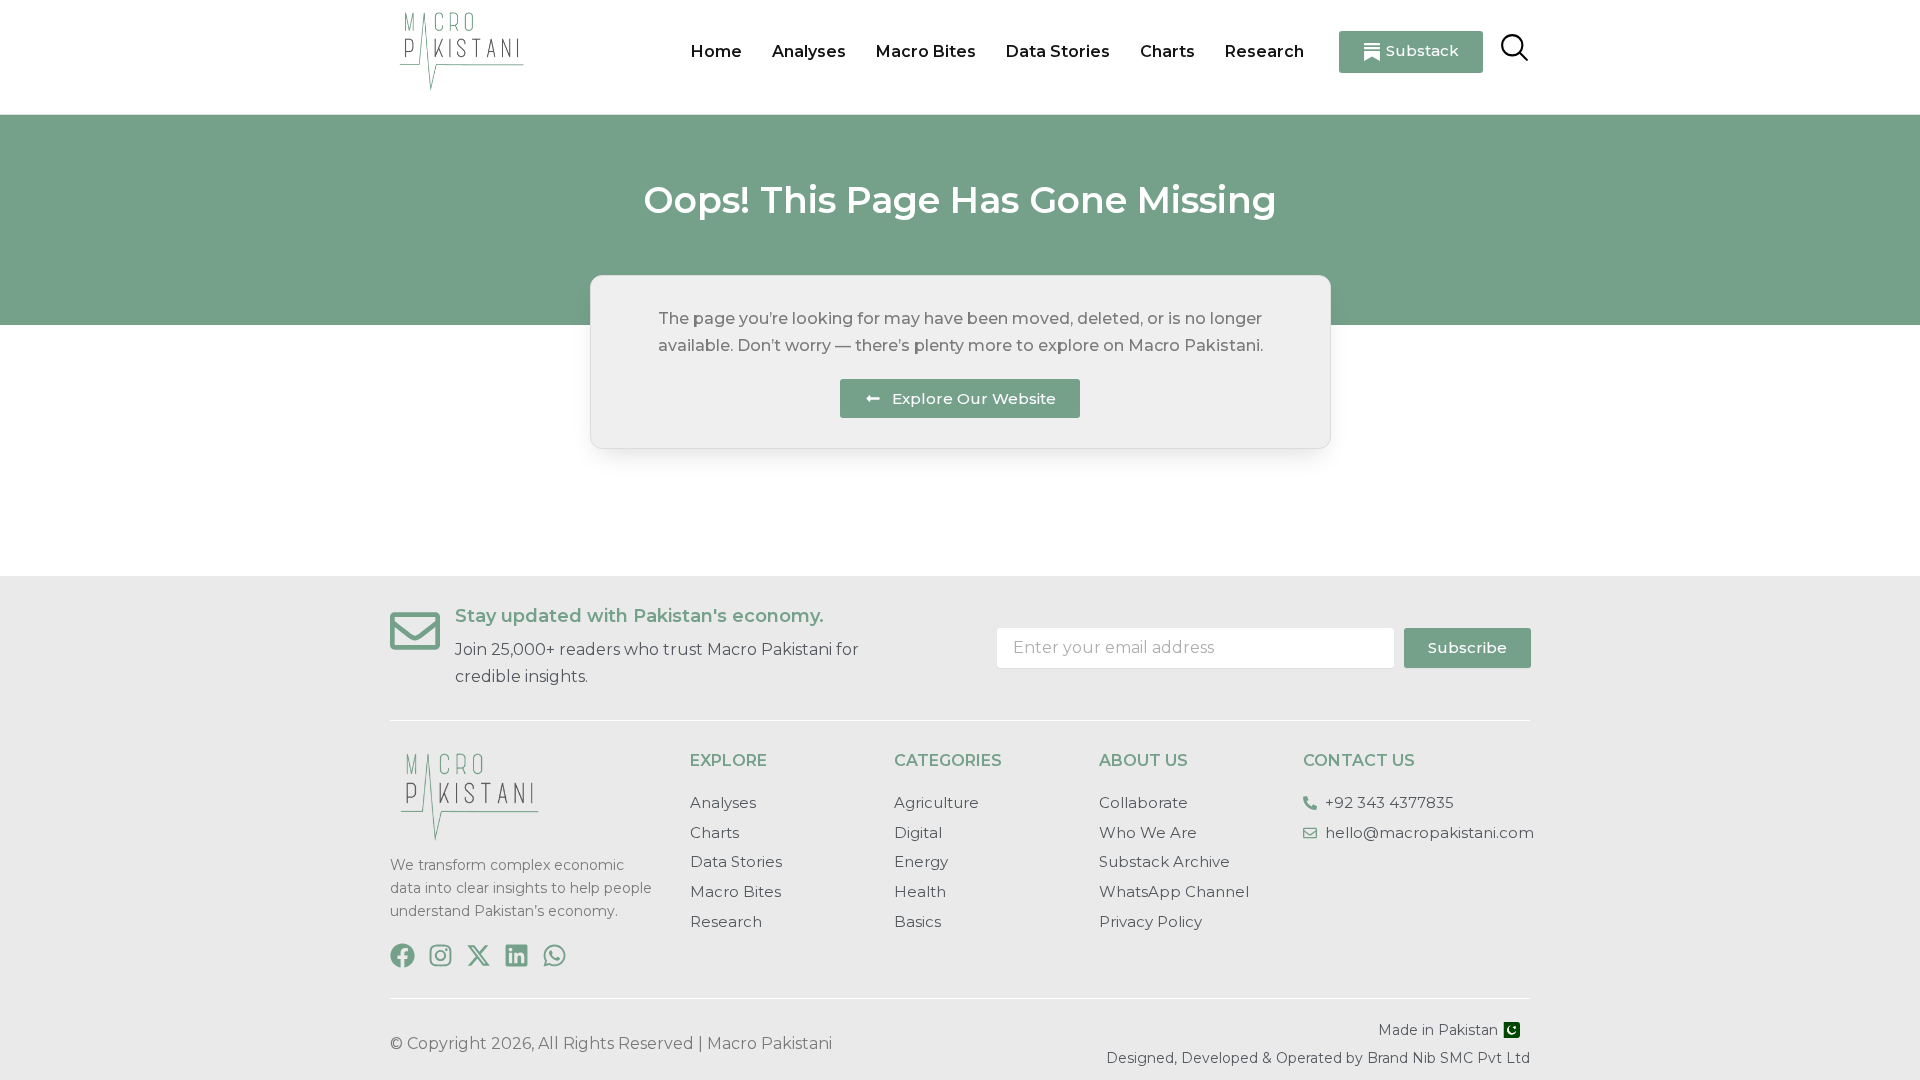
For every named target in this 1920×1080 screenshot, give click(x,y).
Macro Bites (926, 51)
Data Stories (1058, 51)
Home (716, 51)
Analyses (809, 51)
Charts (1167, 51)
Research (1264, 51)
